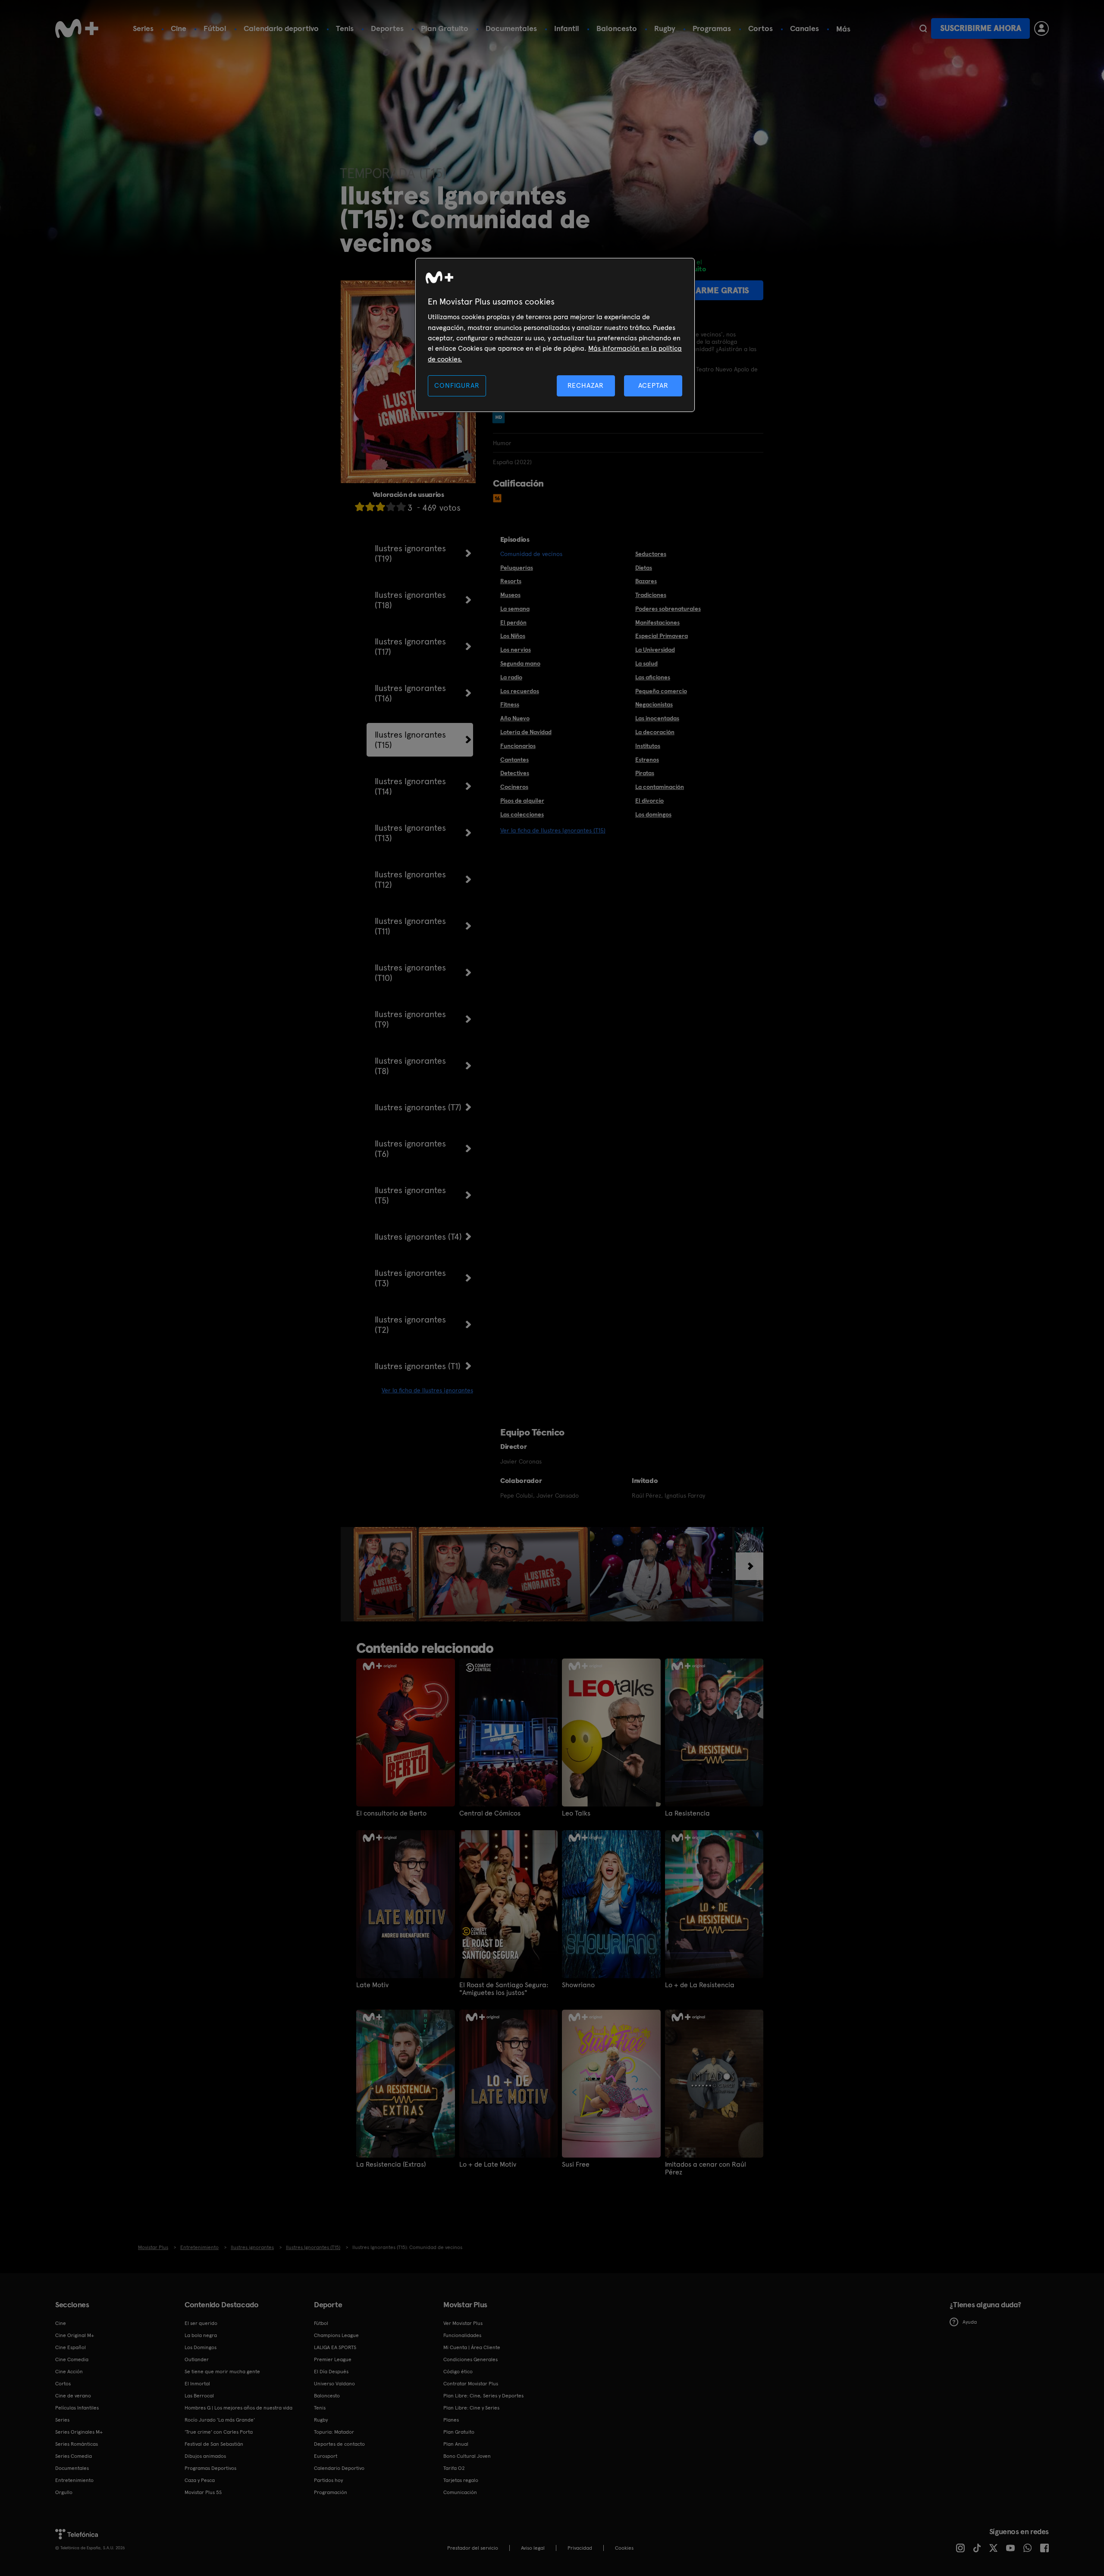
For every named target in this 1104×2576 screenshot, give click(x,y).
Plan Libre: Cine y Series (471, 2408)
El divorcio (649, 801)
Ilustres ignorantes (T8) (410, 1066)
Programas (712, 28)
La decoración (655, 732)
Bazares (646, 581)
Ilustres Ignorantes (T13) (410, 833)
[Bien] (391, 507)
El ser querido (201, 2323)
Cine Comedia (72, 2359)
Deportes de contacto (339, 2444)
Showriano (578, 1985)
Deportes (387, 28)
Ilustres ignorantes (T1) (418, 1366)
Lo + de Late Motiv (488, 2164)
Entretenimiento (74, 2480)
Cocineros (514, 787)
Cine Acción (69, 2372)
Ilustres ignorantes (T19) (410, 553)
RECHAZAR (586, 385)
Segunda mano (520, 663)
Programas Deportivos (210, 2468)
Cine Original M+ (75, 2335)
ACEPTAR (653, 385)
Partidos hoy (328, 2480)
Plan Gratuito (445, 28)
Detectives (515, 773)
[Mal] (370, 507)
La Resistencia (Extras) (391, 2164)
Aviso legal (533, 2548)
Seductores (651, 554)
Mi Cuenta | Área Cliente (472, 2347)
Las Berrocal (199, 2396)
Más (843, 29)
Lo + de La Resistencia (700, 1985)
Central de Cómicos (490, 1813)
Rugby (665, 28)
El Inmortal (197, 2384)
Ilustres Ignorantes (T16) (410, 693)
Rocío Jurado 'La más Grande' (220, 2420)
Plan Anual (456, 2444)
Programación (331, 2492)
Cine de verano (73, 2396)
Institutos (648, 746)
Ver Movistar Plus (463, 2323)
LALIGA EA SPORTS (335, 2347)
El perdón (513, 622)
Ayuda (970, 2322)
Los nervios (516, 650)
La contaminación (660, 787)
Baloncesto (617, 28)
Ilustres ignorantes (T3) (410, 1278)
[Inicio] (77, 28)
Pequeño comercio (661, 691)
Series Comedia (74, 2456)
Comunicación (460, 2492)
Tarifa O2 (454, 2468)
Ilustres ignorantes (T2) (410, 1325)
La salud (646, 663)
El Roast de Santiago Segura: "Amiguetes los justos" (504, 1989)
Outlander (197, 2359)
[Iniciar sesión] (1041, 28)
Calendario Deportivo (339, 2468)
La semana (515, 609)
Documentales (511, 28)
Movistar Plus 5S (203, 2492)
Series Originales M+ (79, 2432)
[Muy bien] (401, 507)
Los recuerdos (520, 691)
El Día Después (331, 2372)
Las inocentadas (657, 718)
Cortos (761, 28)
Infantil (567, 28)
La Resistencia (687, 1813)
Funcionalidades (462, 2335)
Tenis (345, 28)
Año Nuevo (515, 718)
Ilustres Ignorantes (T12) (410, 880)
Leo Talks (576, 1813)
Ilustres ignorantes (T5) (410, 1195)
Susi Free (576, 2164)
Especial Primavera (662, 636)
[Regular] (380, 507)
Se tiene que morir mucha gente (222, 2372)
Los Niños (513, 636)
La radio (511, 677)
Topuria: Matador (334, 2432)
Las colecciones (522, 814)
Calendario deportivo (281, 28)
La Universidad (655, 650)
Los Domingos (201, 2347)
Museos (510, 595)
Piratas (645, 773)
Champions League (336, 2335)
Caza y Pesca (200, 2480)
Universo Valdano (334, 2384)
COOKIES (624, 2548)
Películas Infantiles (77, 2408)
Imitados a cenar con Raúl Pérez (706, 2168)
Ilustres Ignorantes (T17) (410, 647)
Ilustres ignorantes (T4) (418, 1237)
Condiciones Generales (470, 2359)
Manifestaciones (657, 622)
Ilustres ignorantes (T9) (410, 1019)
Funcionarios (518, 746)
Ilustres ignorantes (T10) (410, 973)
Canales (804, 28)
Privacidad (580, 2548)
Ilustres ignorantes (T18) (410, 600)
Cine (179, 28)
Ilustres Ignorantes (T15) (410, 740)
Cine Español (71, 2347)
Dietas (644, 568)
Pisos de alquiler (522, 801)
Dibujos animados (205, 2456)
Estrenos (647, 760)
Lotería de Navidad (526, 732)
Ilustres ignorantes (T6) (410, 1149)
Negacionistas (654, 704)
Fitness (510, 704)
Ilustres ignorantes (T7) (418, 1107)
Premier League (333, 2359)
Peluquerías (517, 568)
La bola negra (201, 2335)
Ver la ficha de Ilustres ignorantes (427, 1390)
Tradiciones (651, 595)
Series (143, 28)
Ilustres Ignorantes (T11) (410, 926)
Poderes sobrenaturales (668, 609)
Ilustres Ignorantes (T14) (410, 786)
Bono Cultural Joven (467, 2456)
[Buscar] (923, 28)
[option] (386, 1574)
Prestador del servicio (473, 2548)
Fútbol (215, 28)
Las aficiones (653, 677)
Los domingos (653, 814)
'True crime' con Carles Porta (219, 2432)
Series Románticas (77, 2444)
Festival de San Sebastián (214, 2444)
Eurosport (326, 2456)
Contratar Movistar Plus (471, 2384)
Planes (451, 2420)
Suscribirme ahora (981, 28)
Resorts (511, 581)
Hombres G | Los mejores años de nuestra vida (238, 2408)
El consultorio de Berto (391, 1813)
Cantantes (514, 760)
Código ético (458, 2372)
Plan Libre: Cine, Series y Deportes (483, 2396)
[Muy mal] (360, 507)
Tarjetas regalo (461, 2480)
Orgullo (64, 2492)
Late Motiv (372, 1985)
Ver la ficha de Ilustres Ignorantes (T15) (553, 830)
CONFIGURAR (457, 385)
